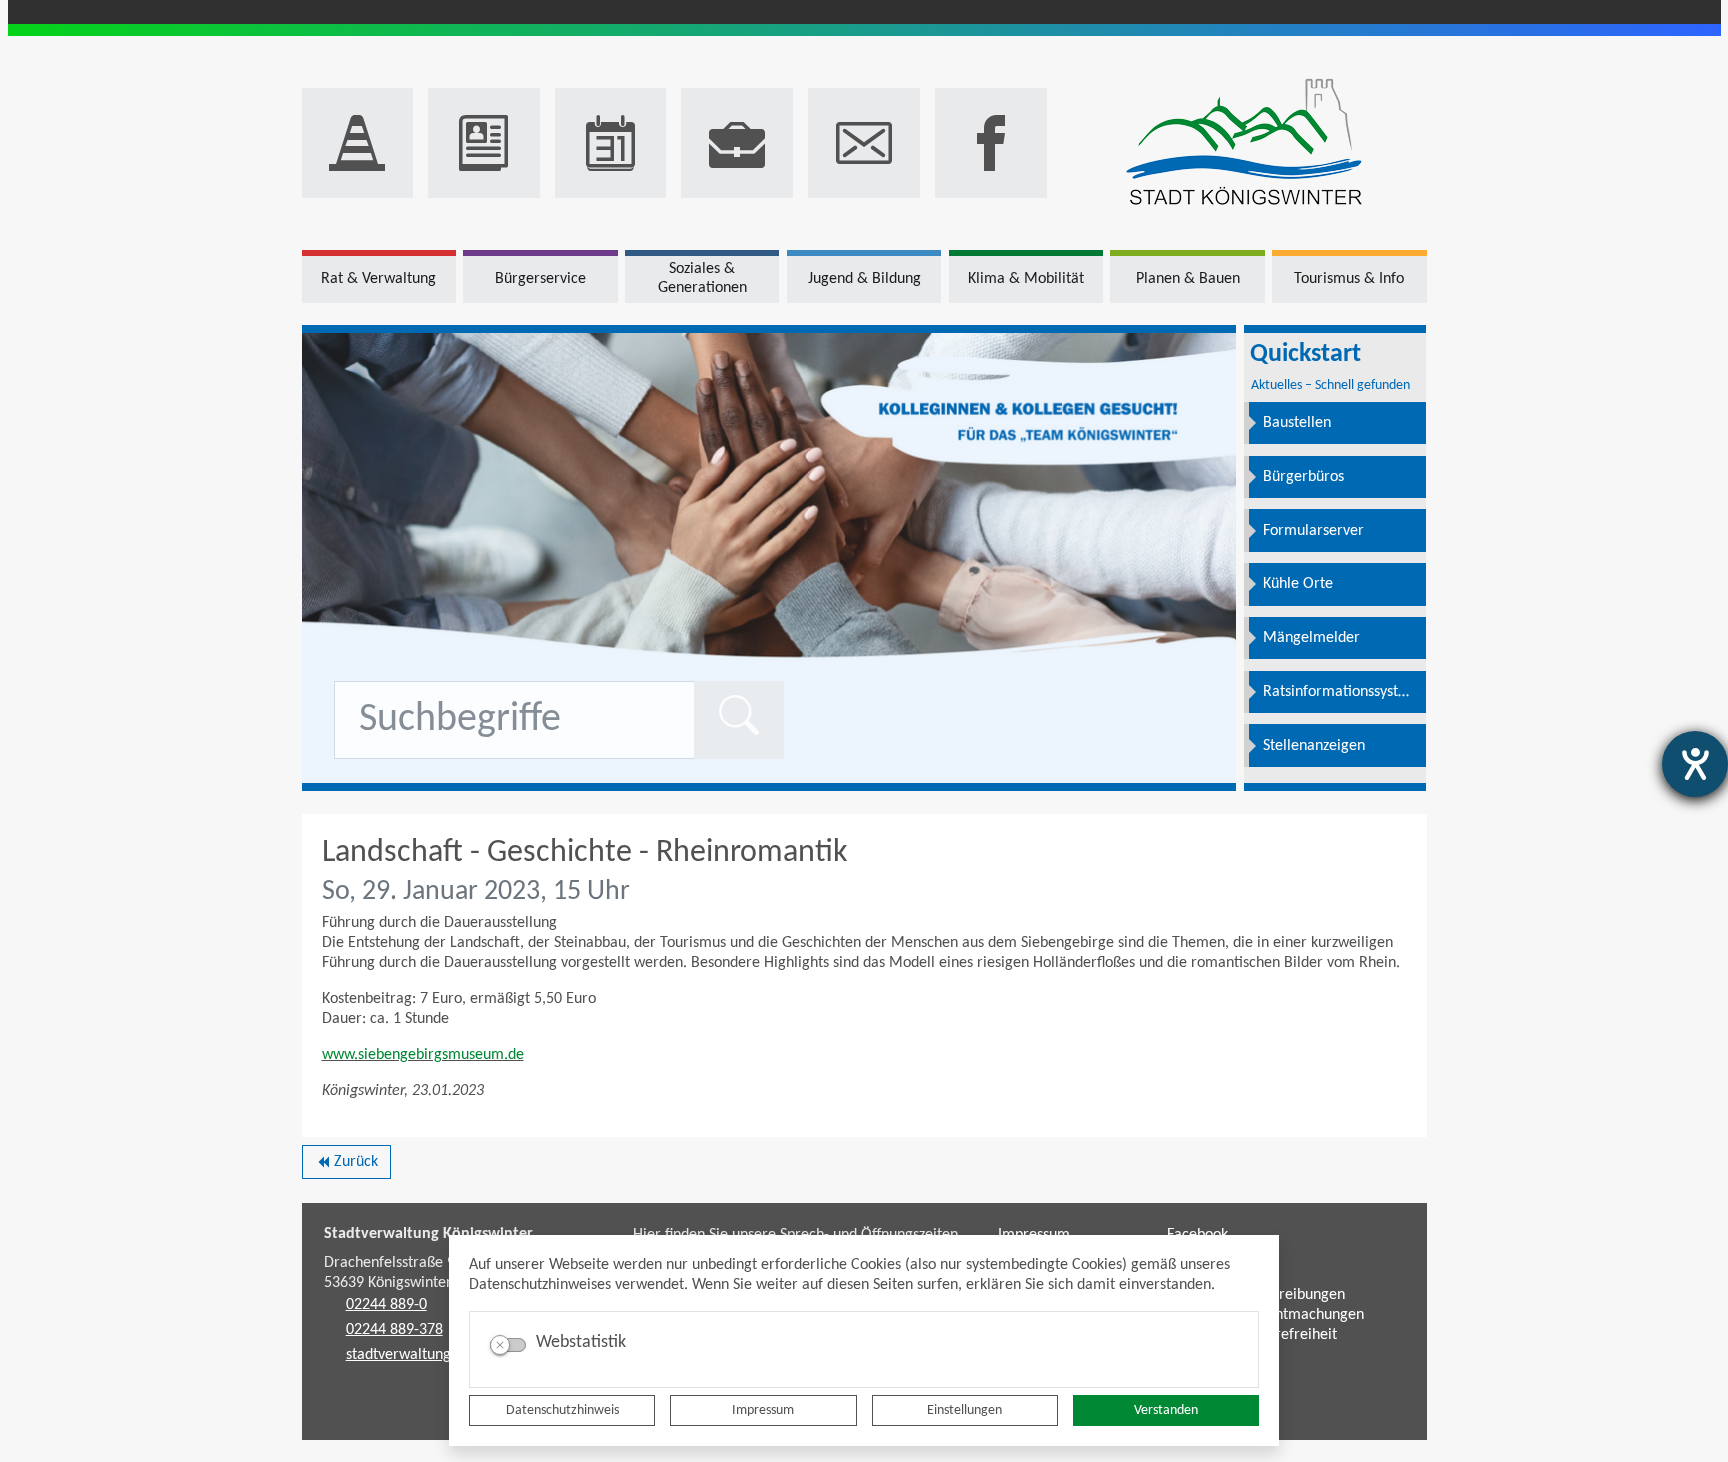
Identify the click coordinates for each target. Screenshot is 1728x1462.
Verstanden (1166, 1410)
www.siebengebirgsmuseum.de (423, 1055)
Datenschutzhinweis (562, 1410)
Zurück (346, 1166)
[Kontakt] (864, 143)
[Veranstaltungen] (611, 143)
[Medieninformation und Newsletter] (484, 143)
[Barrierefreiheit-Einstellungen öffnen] (1695, 764)
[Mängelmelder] (358, 143)
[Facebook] (991, 143)
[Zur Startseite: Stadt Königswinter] (1244, 143)
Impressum (763, 1410)
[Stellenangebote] (737, 143)
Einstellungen (964, 1410)
